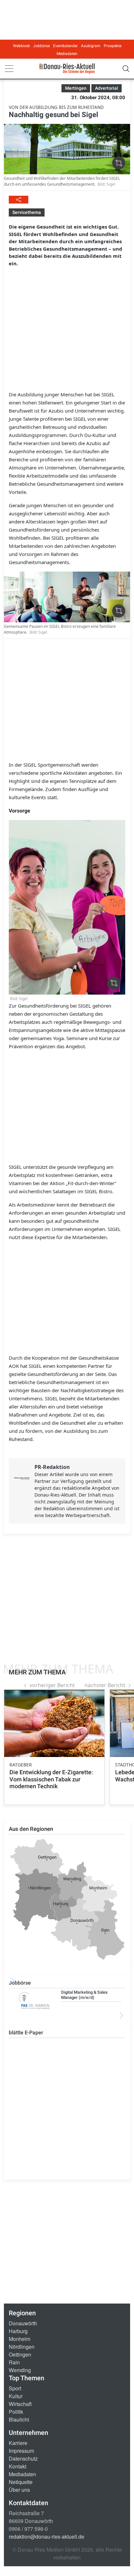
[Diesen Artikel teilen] (19, 200)
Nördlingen (22, 2347)
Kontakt (18, 2466)
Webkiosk (21, 46)
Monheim (20, 2339)
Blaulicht (19, 2419)
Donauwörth (23, 2323)
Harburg (18, 2331)
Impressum (21, 2451)
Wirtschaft (20, 2404)
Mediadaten (67, 54)
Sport (15, 2388)
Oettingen (20, 2354)
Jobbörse (41, 46)
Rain (14, 2362)
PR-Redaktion (52, 1467)
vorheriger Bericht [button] (52, 1685)
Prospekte (113, 46)
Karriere (18, 2443)
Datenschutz (23, 2458)
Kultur (16, 2396)
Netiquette (21, 2482)
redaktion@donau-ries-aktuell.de (47, 2536)
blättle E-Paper (26, 2033)
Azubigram (91, 46)
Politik (16, 2412)
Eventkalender (65, 46)
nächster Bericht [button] (105, 1685)
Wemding (20, 2370)
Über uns (19, 2490)
